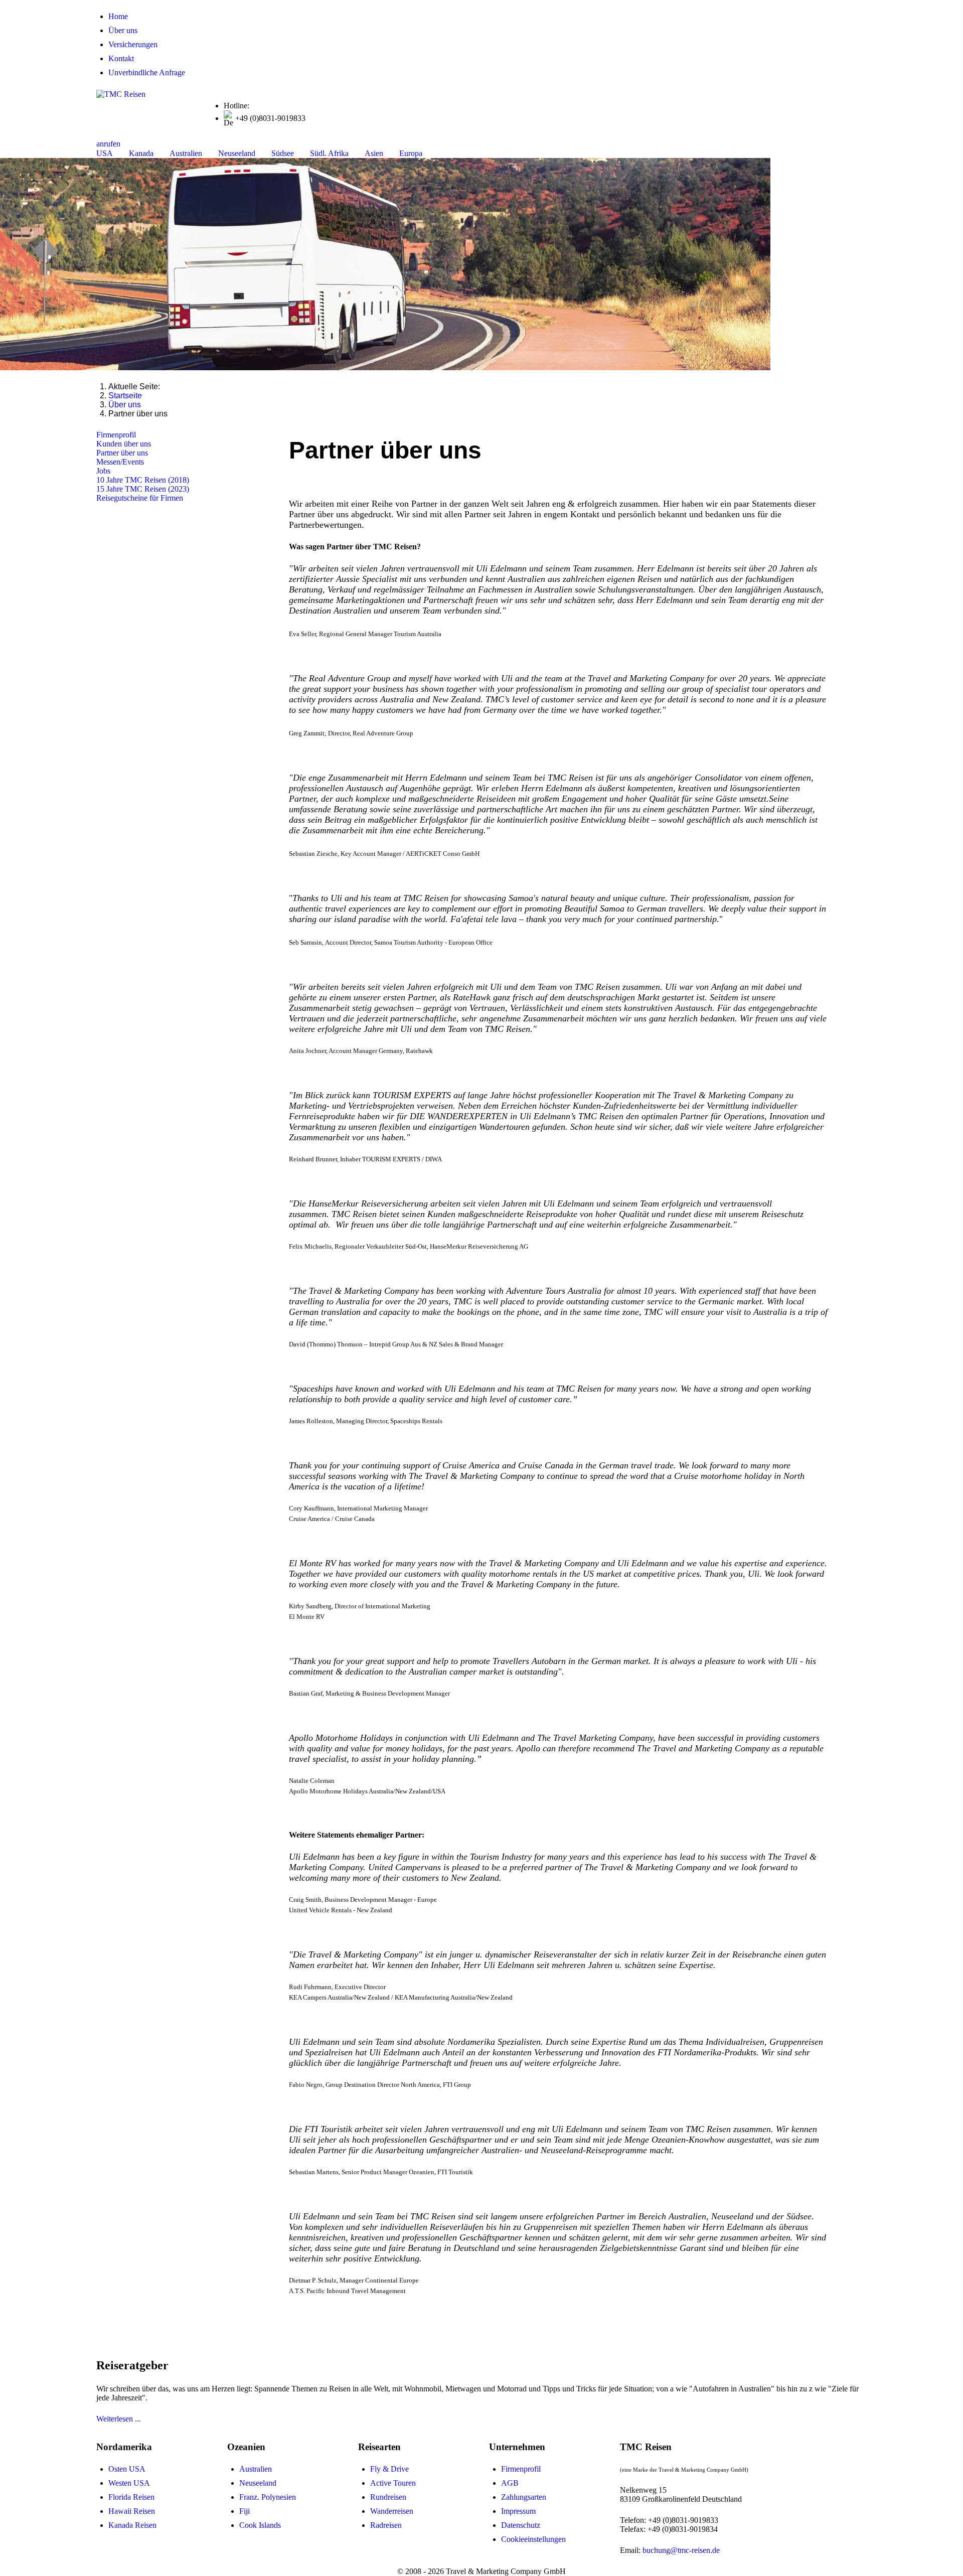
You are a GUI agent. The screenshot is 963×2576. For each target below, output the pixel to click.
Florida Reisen (131, 2497)
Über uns (123, 30)
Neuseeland (258, 2483)
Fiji (245, 2511)
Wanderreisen (392, 2511)
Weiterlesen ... (119, 2419)
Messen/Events (120, 462)
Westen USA (129, 2483)
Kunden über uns (124, 444)
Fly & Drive (389, 2469)
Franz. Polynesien (268, 2497)
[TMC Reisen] (121, 94)
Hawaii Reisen (132, 2511)
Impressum (518, 2511)
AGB (510, 2483)
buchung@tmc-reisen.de (681, 2550)
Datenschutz (521, 2525)
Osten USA (127, 2469)
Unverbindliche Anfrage (147, 72)
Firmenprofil (116, 435)
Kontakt (121, 58)
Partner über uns (122, 453)
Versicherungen (133, 44)
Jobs (103, 471)
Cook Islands (260, 2525)
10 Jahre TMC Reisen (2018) (143, 480)
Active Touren (393, 2483)
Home (118, 16)
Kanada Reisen (132, 2525)
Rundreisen (388, 2497)
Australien (256, 2469)
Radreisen (386, 2525)
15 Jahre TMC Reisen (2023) (143, 489)
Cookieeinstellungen (533, 2539)
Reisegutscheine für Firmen (140, 498)
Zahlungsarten (524, 2497)
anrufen (108, 144)
